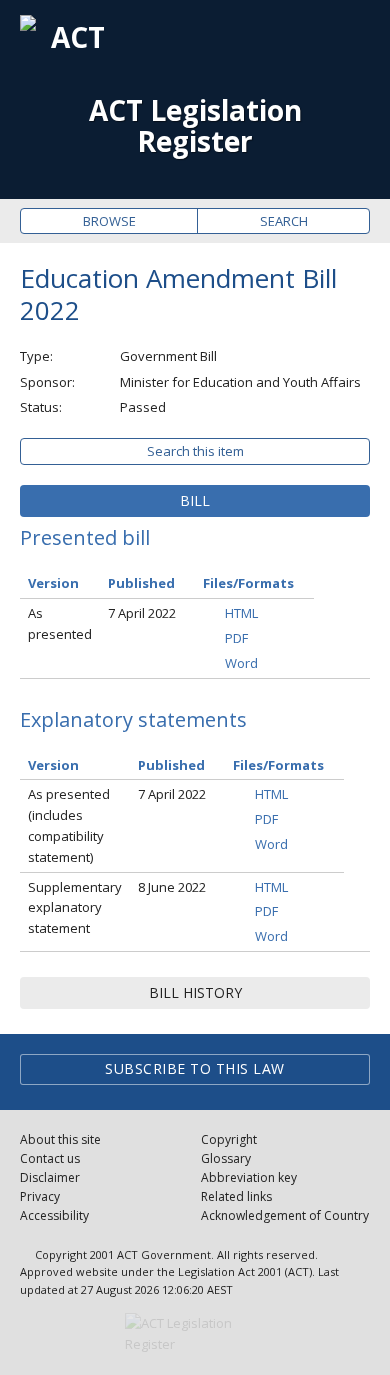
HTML (241, 613)
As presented (60, 623)
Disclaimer (50, 1177)
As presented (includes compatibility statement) (69, 825)
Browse (109, 221)
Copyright (229, 1139)
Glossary (226, 1158)
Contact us (50, 1158)
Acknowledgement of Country (285, 1215)
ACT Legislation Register (195, 126)
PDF (236, 638)
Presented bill (85, 537)
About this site (60, 1139)
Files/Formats (248, 583)
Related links (236, 1196)
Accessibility (54, 1215)
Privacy (40, 1196)
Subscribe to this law (195, 1068)
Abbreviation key (249, 1177)
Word (241, 663)
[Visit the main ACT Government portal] (195, 1334)
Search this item (195, 451)
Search (284, 221)
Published (141, 583)
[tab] (195, 501)
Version (53, 583)
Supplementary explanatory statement (75, 908)
